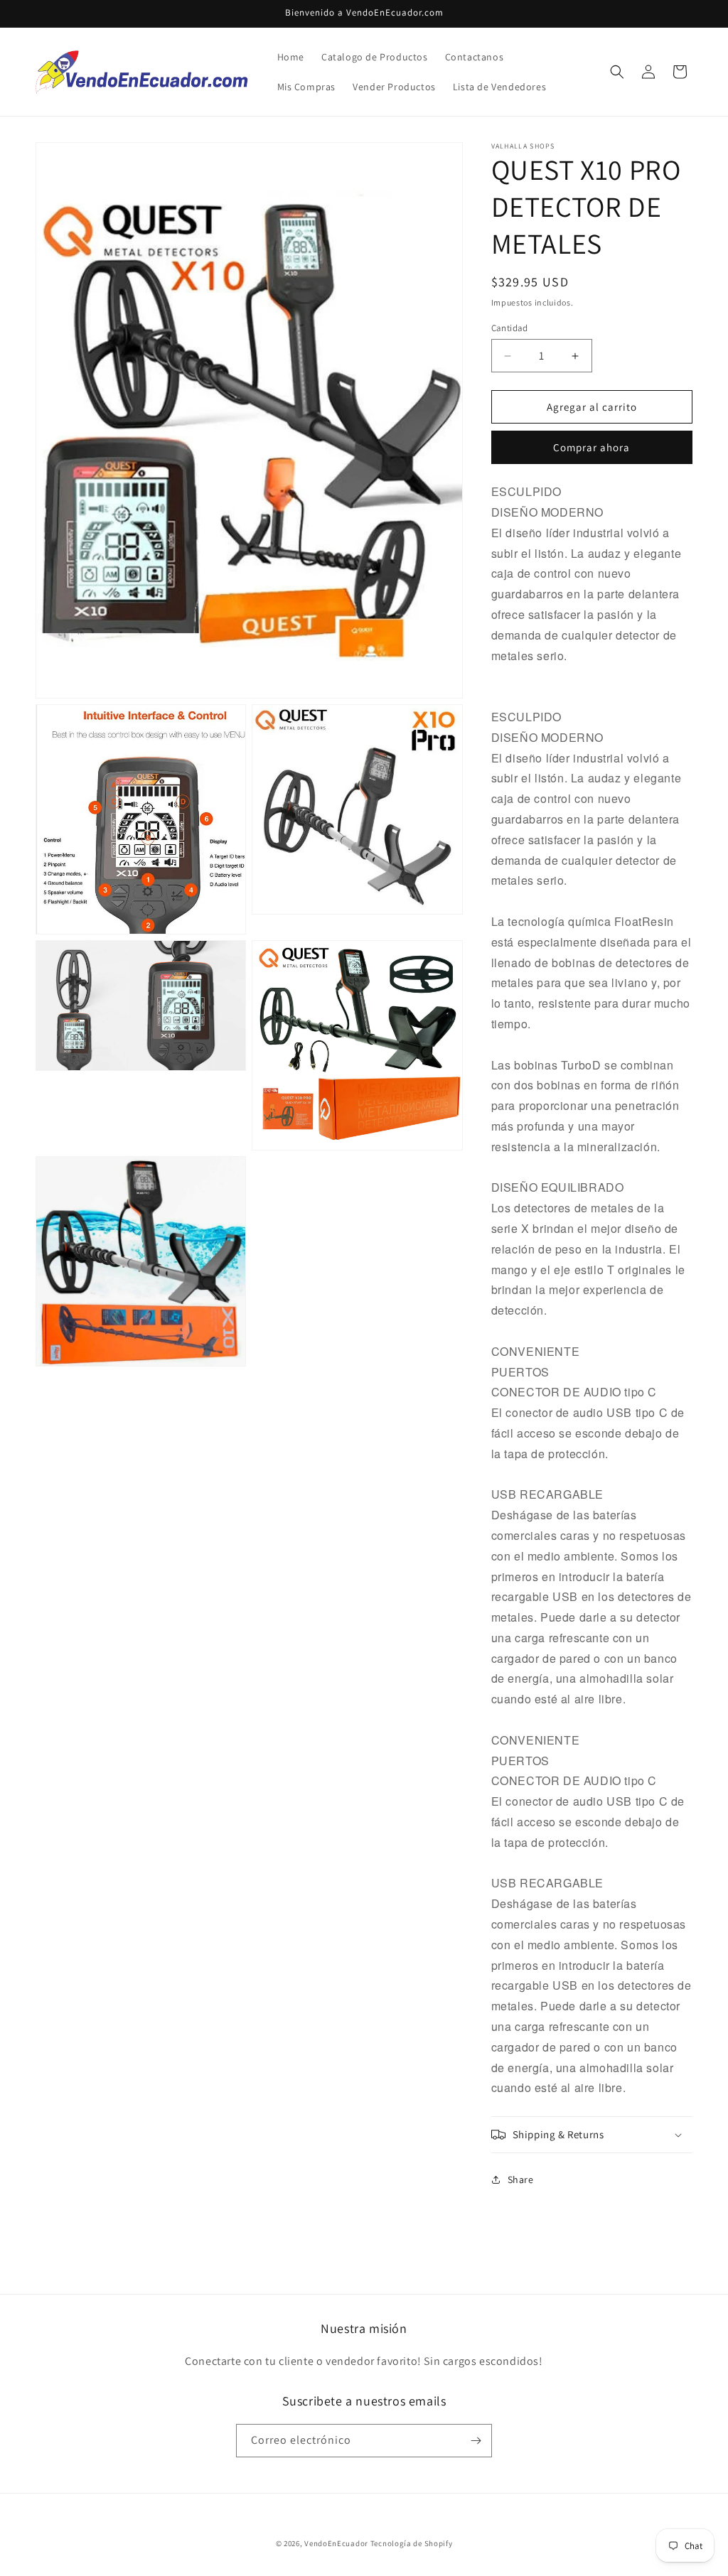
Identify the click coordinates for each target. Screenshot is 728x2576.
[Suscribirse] (476, 2441)
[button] (617, 72)
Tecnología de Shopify (412, 2543)
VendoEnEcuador (336, 2543)
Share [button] (521, 2179)
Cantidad (510, 328)
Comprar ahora (591, 447)
